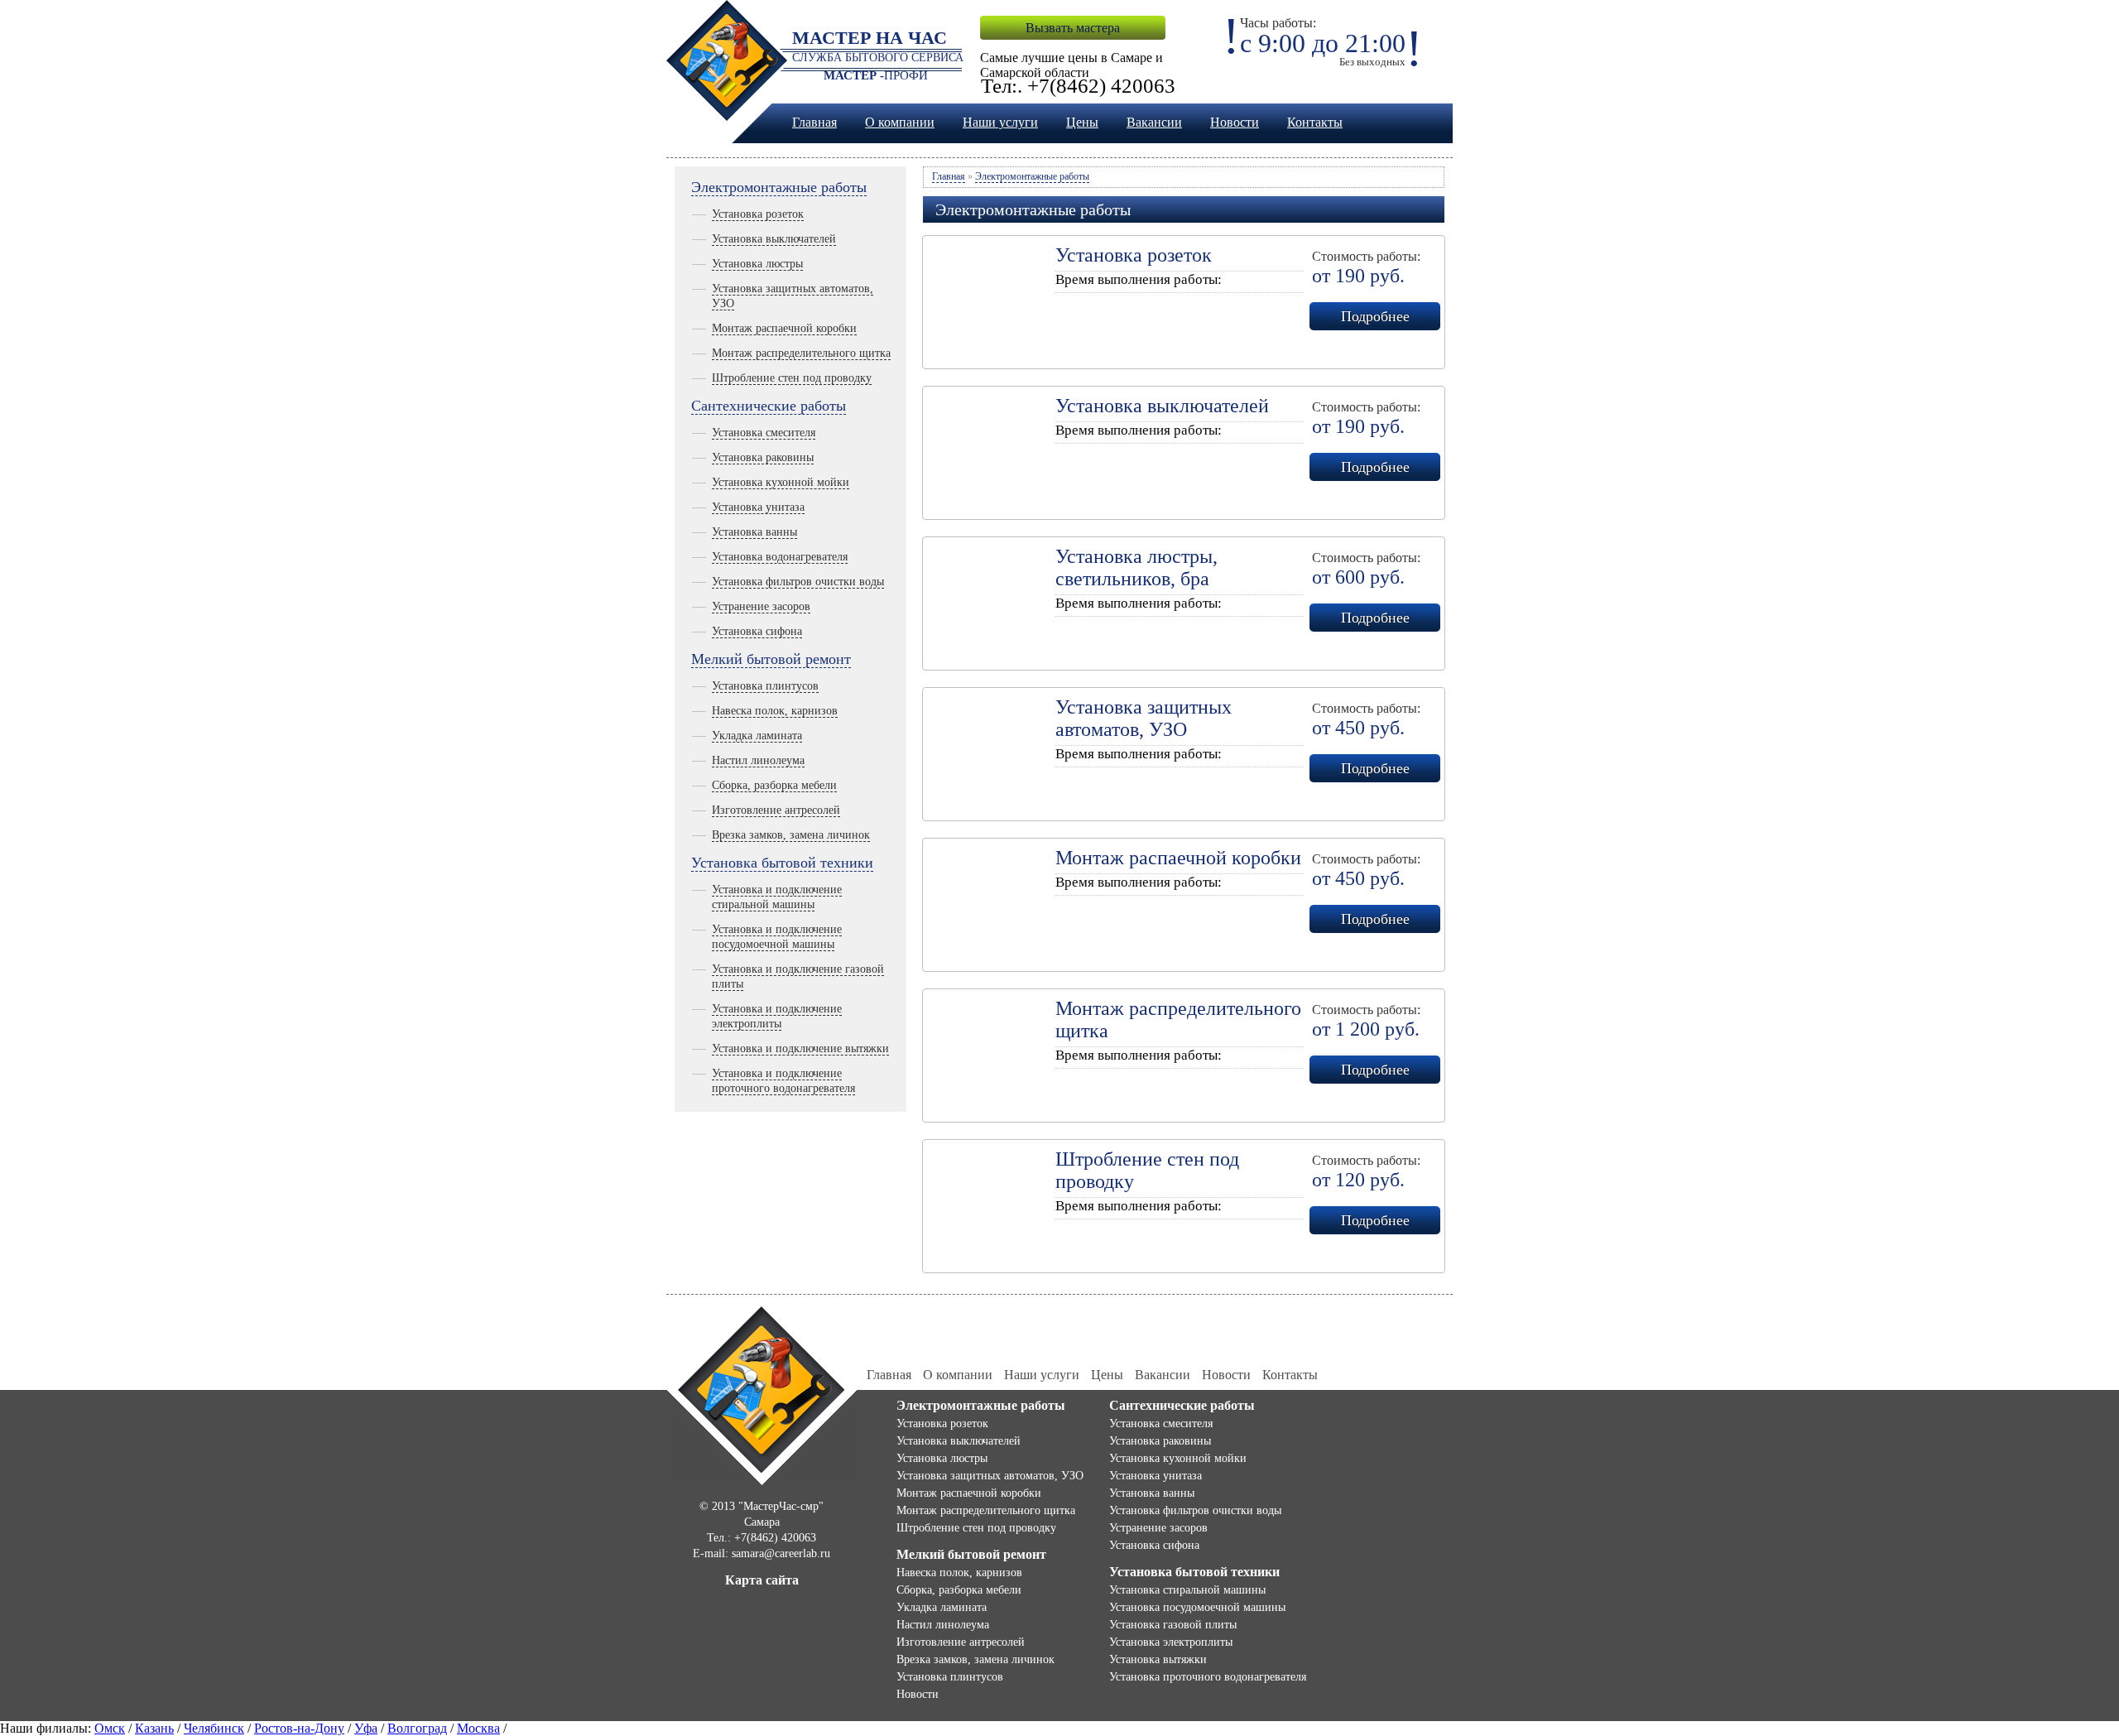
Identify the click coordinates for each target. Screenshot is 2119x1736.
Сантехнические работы (769, 406)
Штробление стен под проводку (792, 378)
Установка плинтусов (765, 686)
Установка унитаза (758, 507)
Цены (1082, 122)
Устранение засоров (761, 606)
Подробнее (1375, 316)
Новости (1235, 122)
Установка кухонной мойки (781, 482)
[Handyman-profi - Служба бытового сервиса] (762, 1394)
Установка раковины (763, 457)
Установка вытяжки (1158, 1659)
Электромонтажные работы (779, 187)
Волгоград (417, 1728)
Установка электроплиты (1171, 1642)
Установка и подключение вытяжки (800, 1048)
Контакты (1315, 122)
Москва (478, 1728)
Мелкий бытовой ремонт (771, 659)
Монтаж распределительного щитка (801, 353)
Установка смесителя (764, 433)
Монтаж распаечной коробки (784, 328)
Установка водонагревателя (780, 557)
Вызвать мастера (1073, 28)
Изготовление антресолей (776, 810)
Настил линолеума (758, 760)
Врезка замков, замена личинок (791, 835)
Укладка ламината (757, 736)
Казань (154, 1728)
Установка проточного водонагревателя (1208, 1677)
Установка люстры (757, 264)
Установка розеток (758, 214)
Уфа (366, 1728)
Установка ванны (754, 532)
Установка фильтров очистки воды (798, 582)
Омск (110, 1728)
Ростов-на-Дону (299, 1728)
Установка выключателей (774, 239)
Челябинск (214, 1728)
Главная (814, 122)
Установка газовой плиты (1173, 1625)
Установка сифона (757, 631)
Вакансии (1154, 122)
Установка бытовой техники (782, 863)
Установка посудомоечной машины (1197, 1607)
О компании (900, 122)
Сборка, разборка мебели (774, 785)
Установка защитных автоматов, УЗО (990, 1476)
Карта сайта (762, 1580)
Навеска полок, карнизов (775, 711)
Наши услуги (1000, 122)
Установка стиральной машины (1187, 1590)
